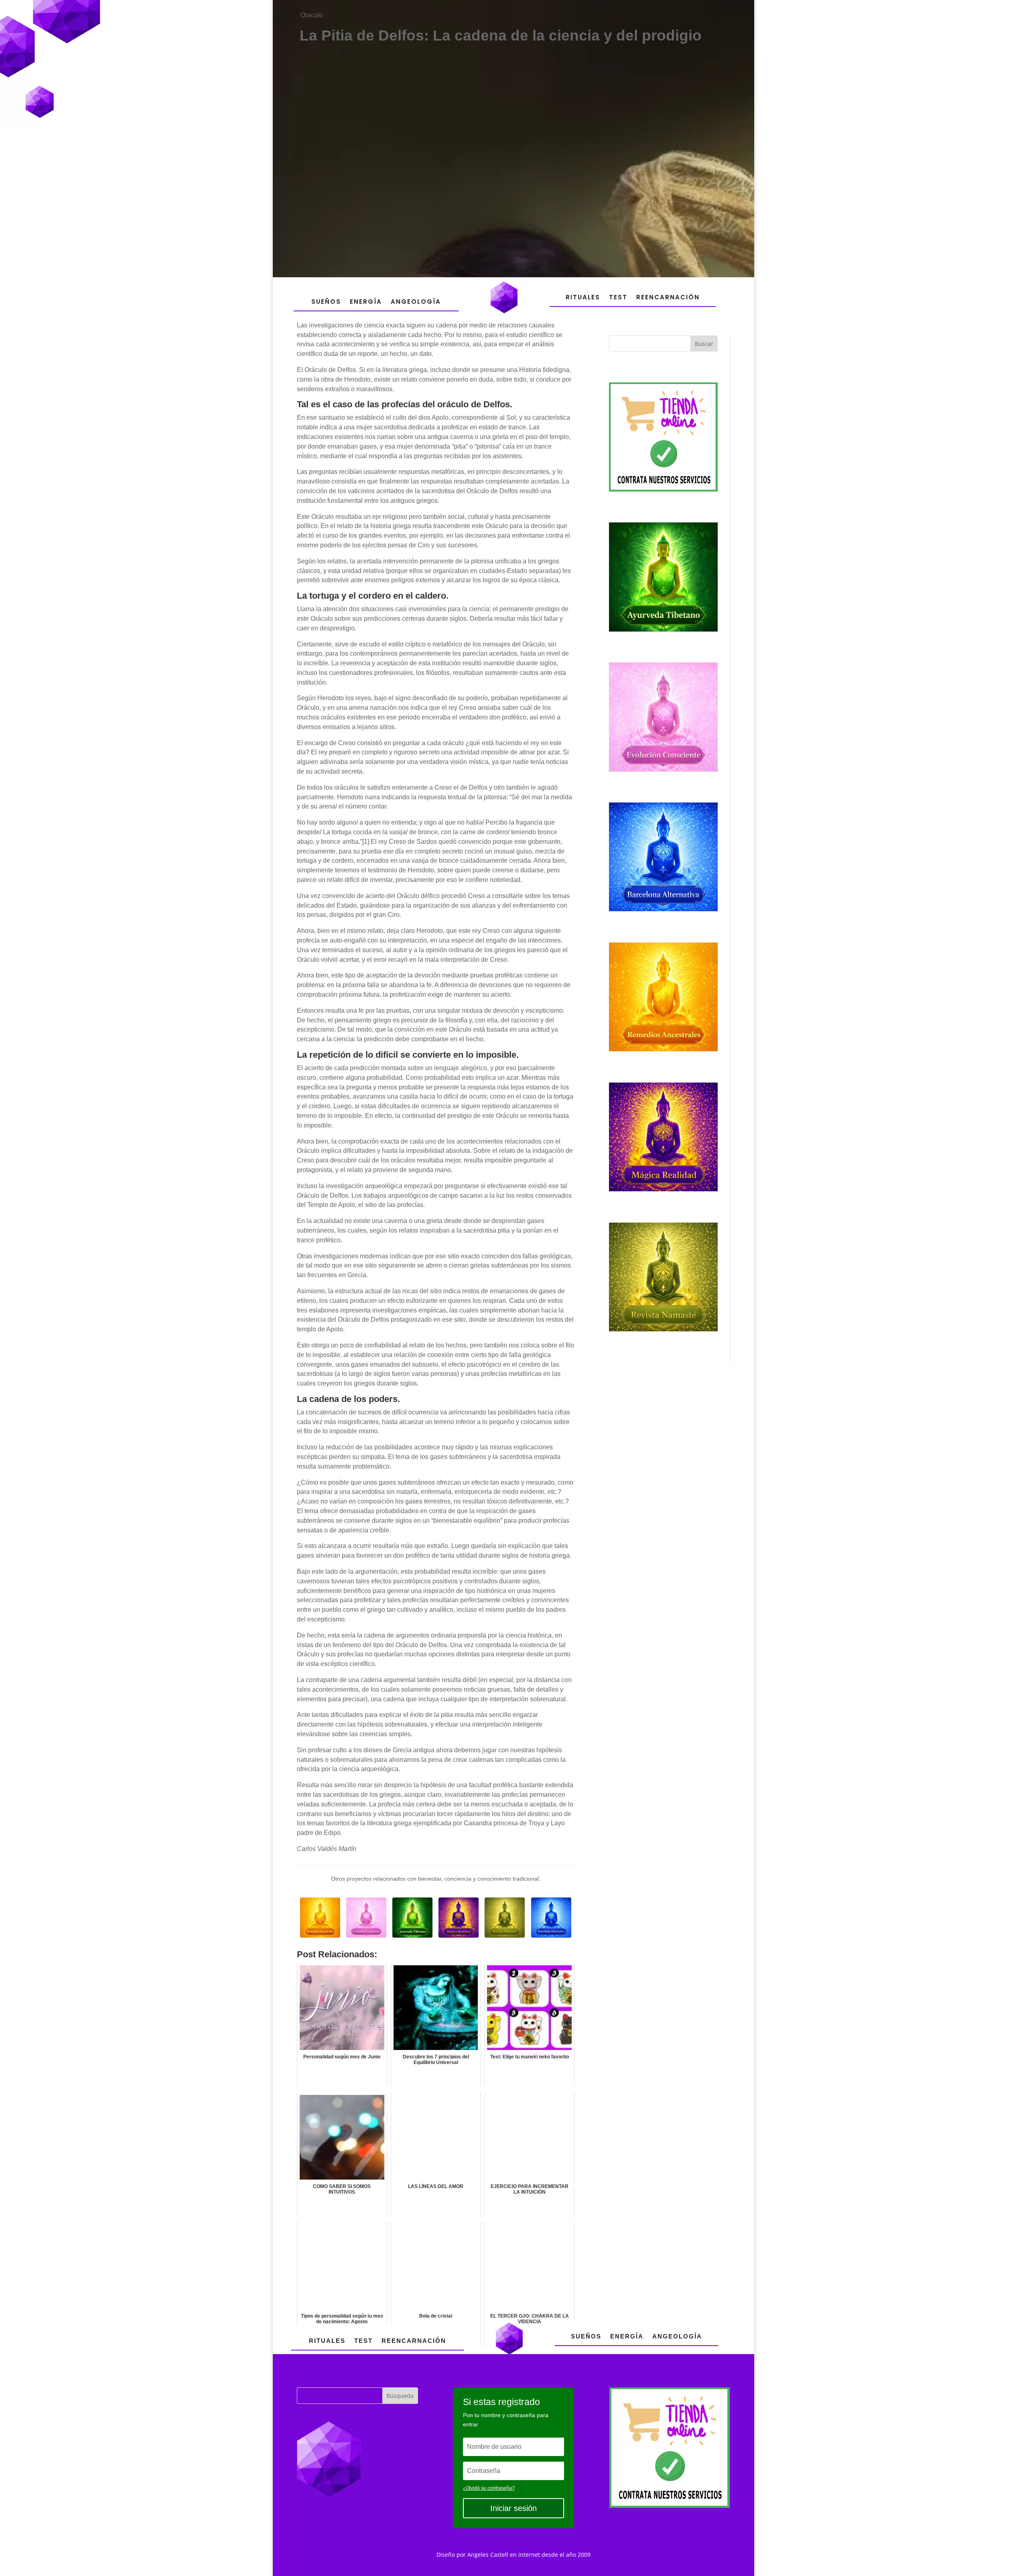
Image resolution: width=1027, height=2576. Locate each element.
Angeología (416, 302)
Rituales (583, 297)
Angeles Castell (488, 2555)
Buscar (704, 344)
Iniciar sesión (513, 2508)
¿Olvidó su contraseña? (489, 2488)
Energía (366, 302)
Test (618, 297)
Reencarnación (668, 297)
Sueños (326, 302)
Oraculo (312, 15)
